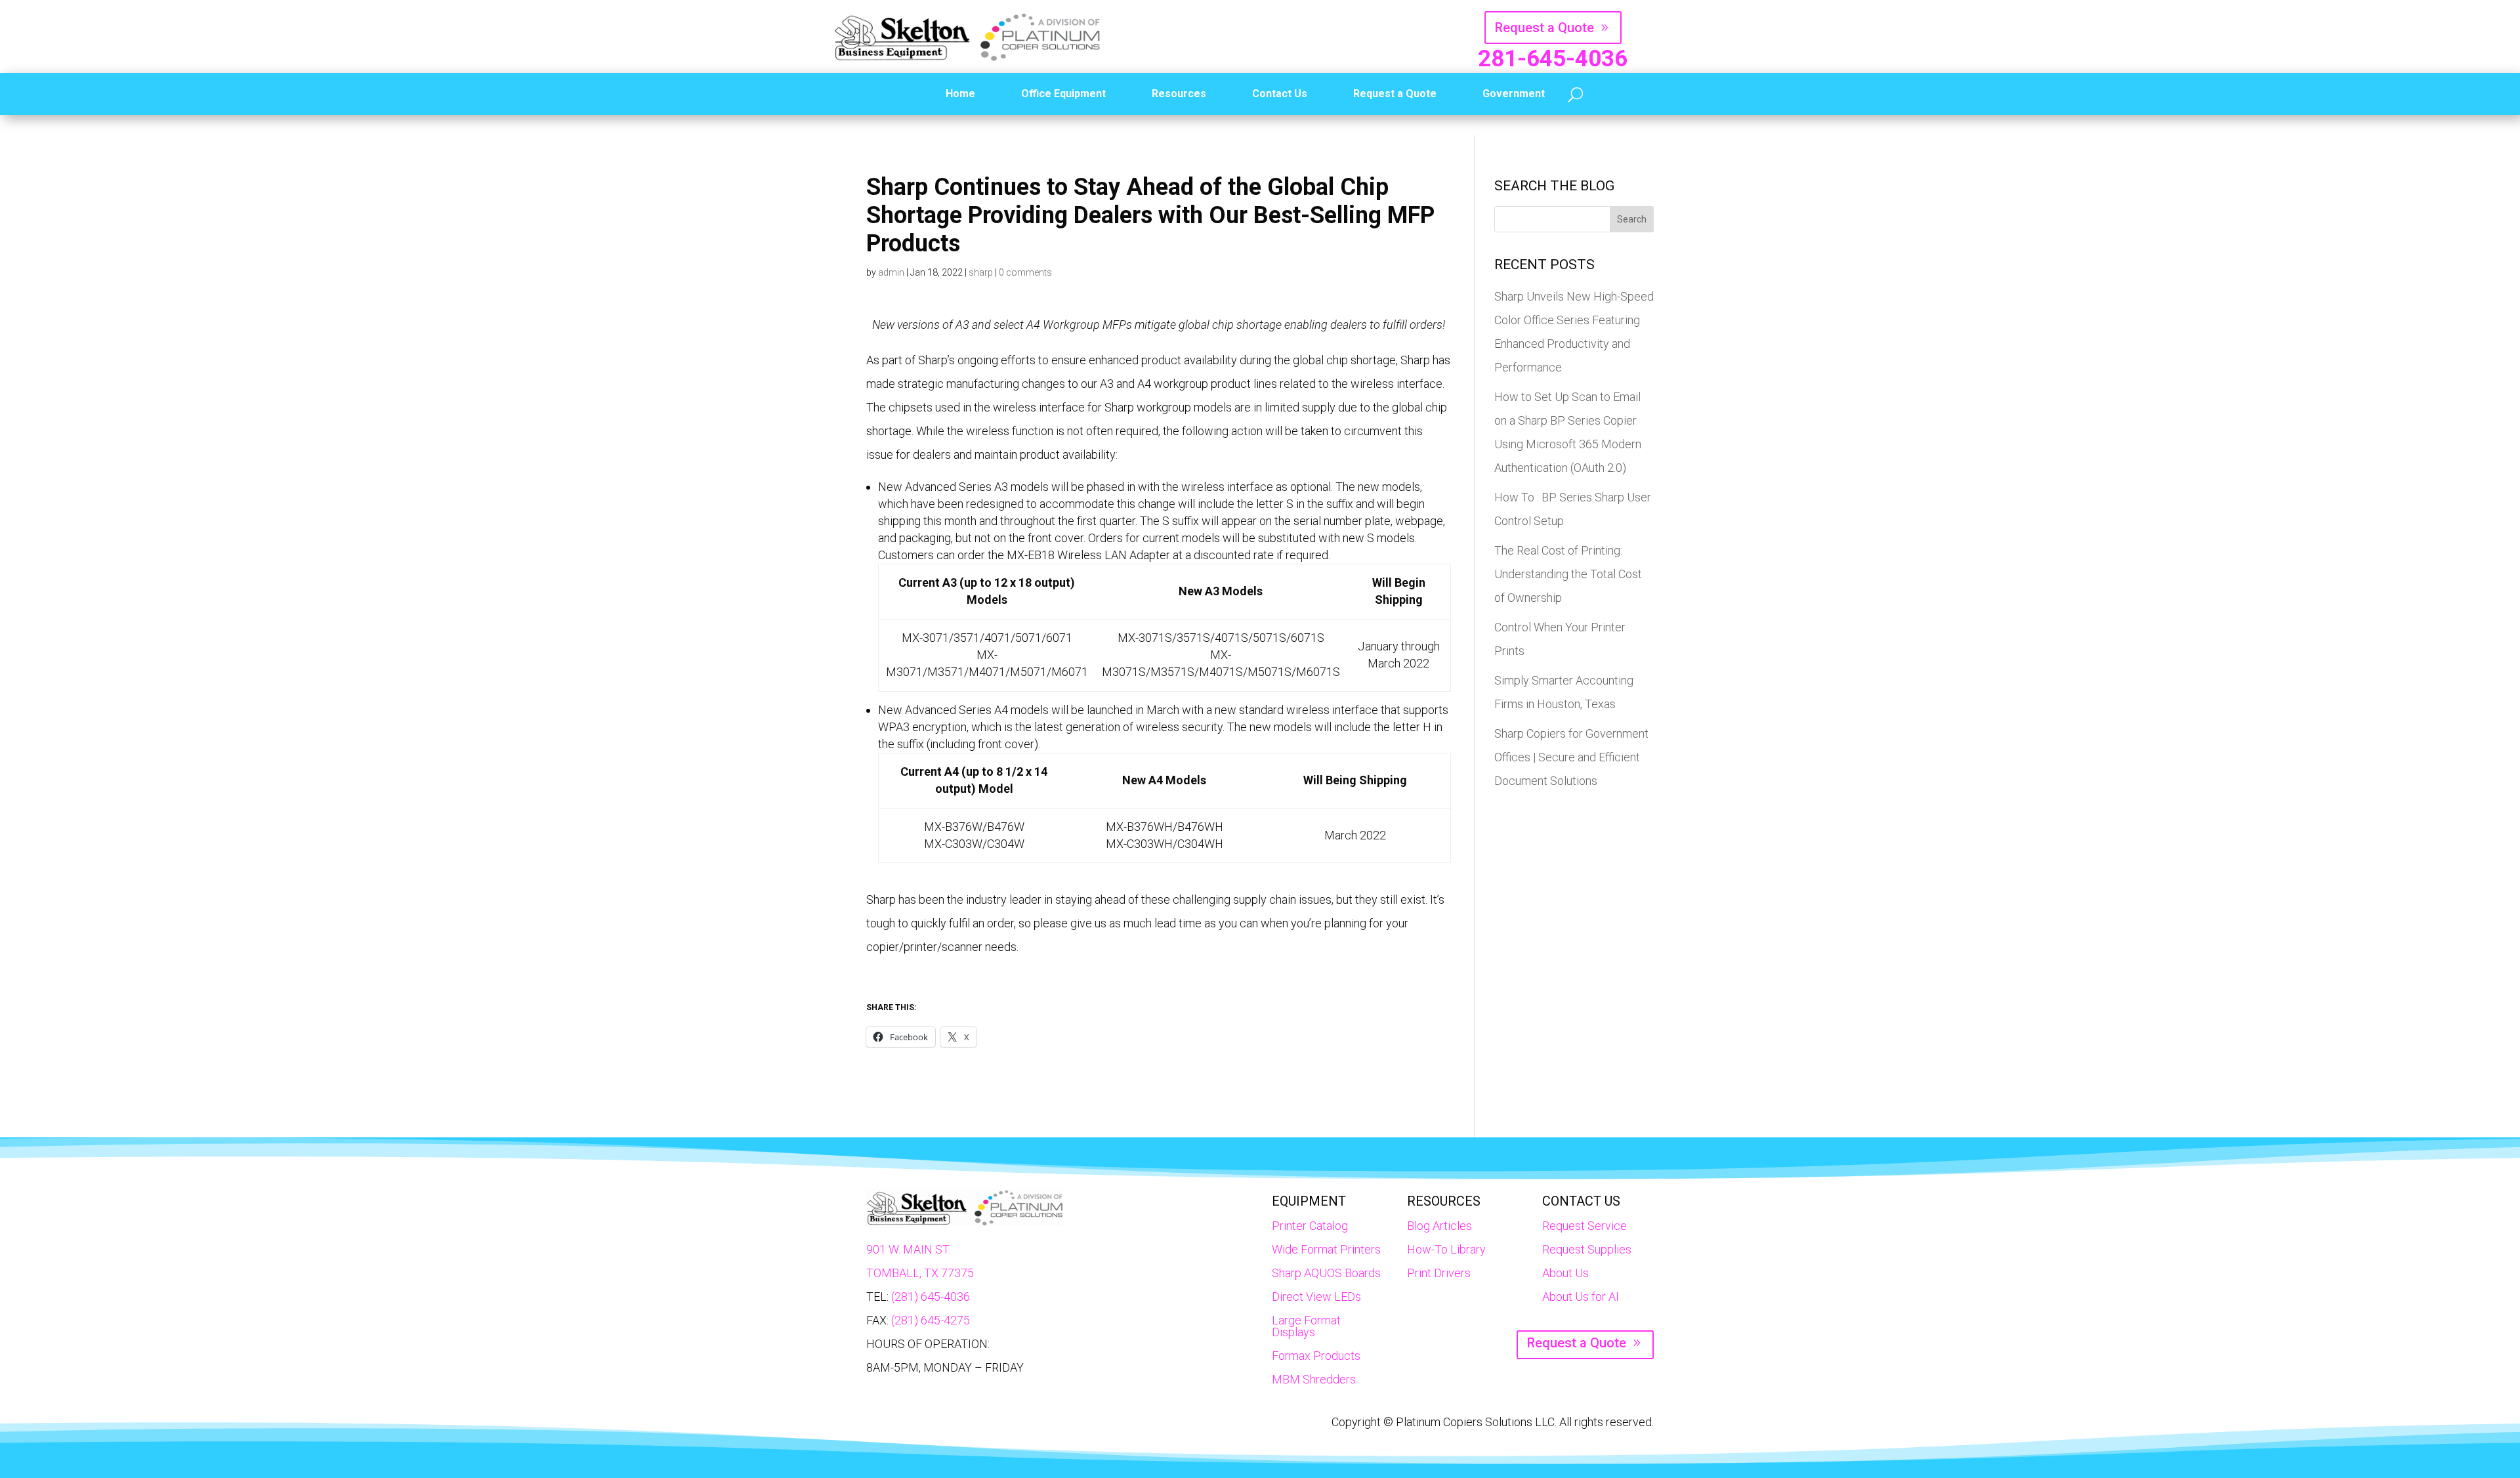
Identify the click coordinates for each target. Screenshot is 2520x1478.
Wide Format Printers (1326, 1249)
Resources (1179, 94)
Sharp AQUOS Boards (1326, 1273)
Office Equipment (1063, 94)
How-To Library (1446, 1249)
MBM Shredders (1314, 1379)
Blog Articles (1439, 1226)
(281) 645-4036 (931, 1297)
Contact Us (1280, 94)
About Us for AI (1581, 1297)
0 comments (1025, 272)
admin (891, 272)
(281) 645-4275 (931, 1320)
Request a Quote (1544, 28)
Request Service (1585, 1226)
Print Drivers (1439, 1273)
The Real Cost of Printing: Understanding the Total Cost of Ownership (1568, 574)
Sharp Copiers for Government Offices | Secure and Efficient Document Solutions (1571, 757)
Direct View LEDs (1316, 1297)
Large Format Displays (1306, 1326)
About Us (1565, 1273)
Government (1514, 94)
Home (960, 94)
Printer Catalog (1310, 1226)
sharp (981, 272)
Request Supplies (1587, 1249)
